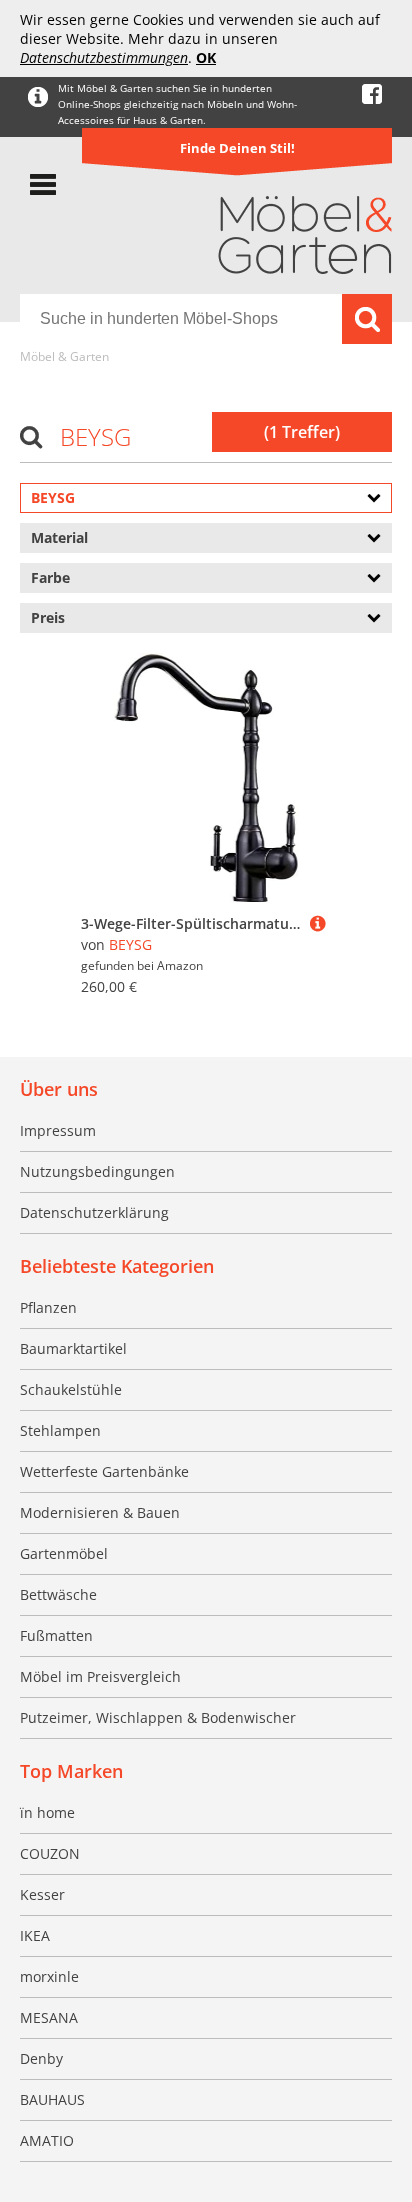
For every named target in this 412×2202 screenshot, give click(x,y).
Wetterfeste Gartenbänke (104, 1471)
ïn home (47, 1812)
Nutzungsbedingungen (97, 1171)
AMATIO (47, 2140)
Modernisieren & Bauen (100, 1512)
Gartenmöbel (64, 1553)
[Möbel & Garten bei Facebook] (372, 94)
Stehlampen (60, 1430)
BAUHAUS (52, 2099)
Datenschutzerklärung (94, 1212)
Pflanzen (48, 1307)
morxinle (49, 1976)
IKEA (35, 1935)
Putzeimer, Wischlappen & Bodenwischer (158, 1717)
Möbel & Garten (64, 356)
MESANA (49, 2017)
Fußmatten (56, 1635)
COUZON (50, 1853)
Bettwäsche (58, 1594)
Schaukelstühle (71, 1389)
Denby (41, 2058)
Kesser (42, 1894)
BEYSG (130, 944)
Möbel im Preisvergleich (100, 1676)
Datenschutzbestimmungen (104, 57)
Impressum (58, 1130)
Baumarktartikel (73, 1348)
